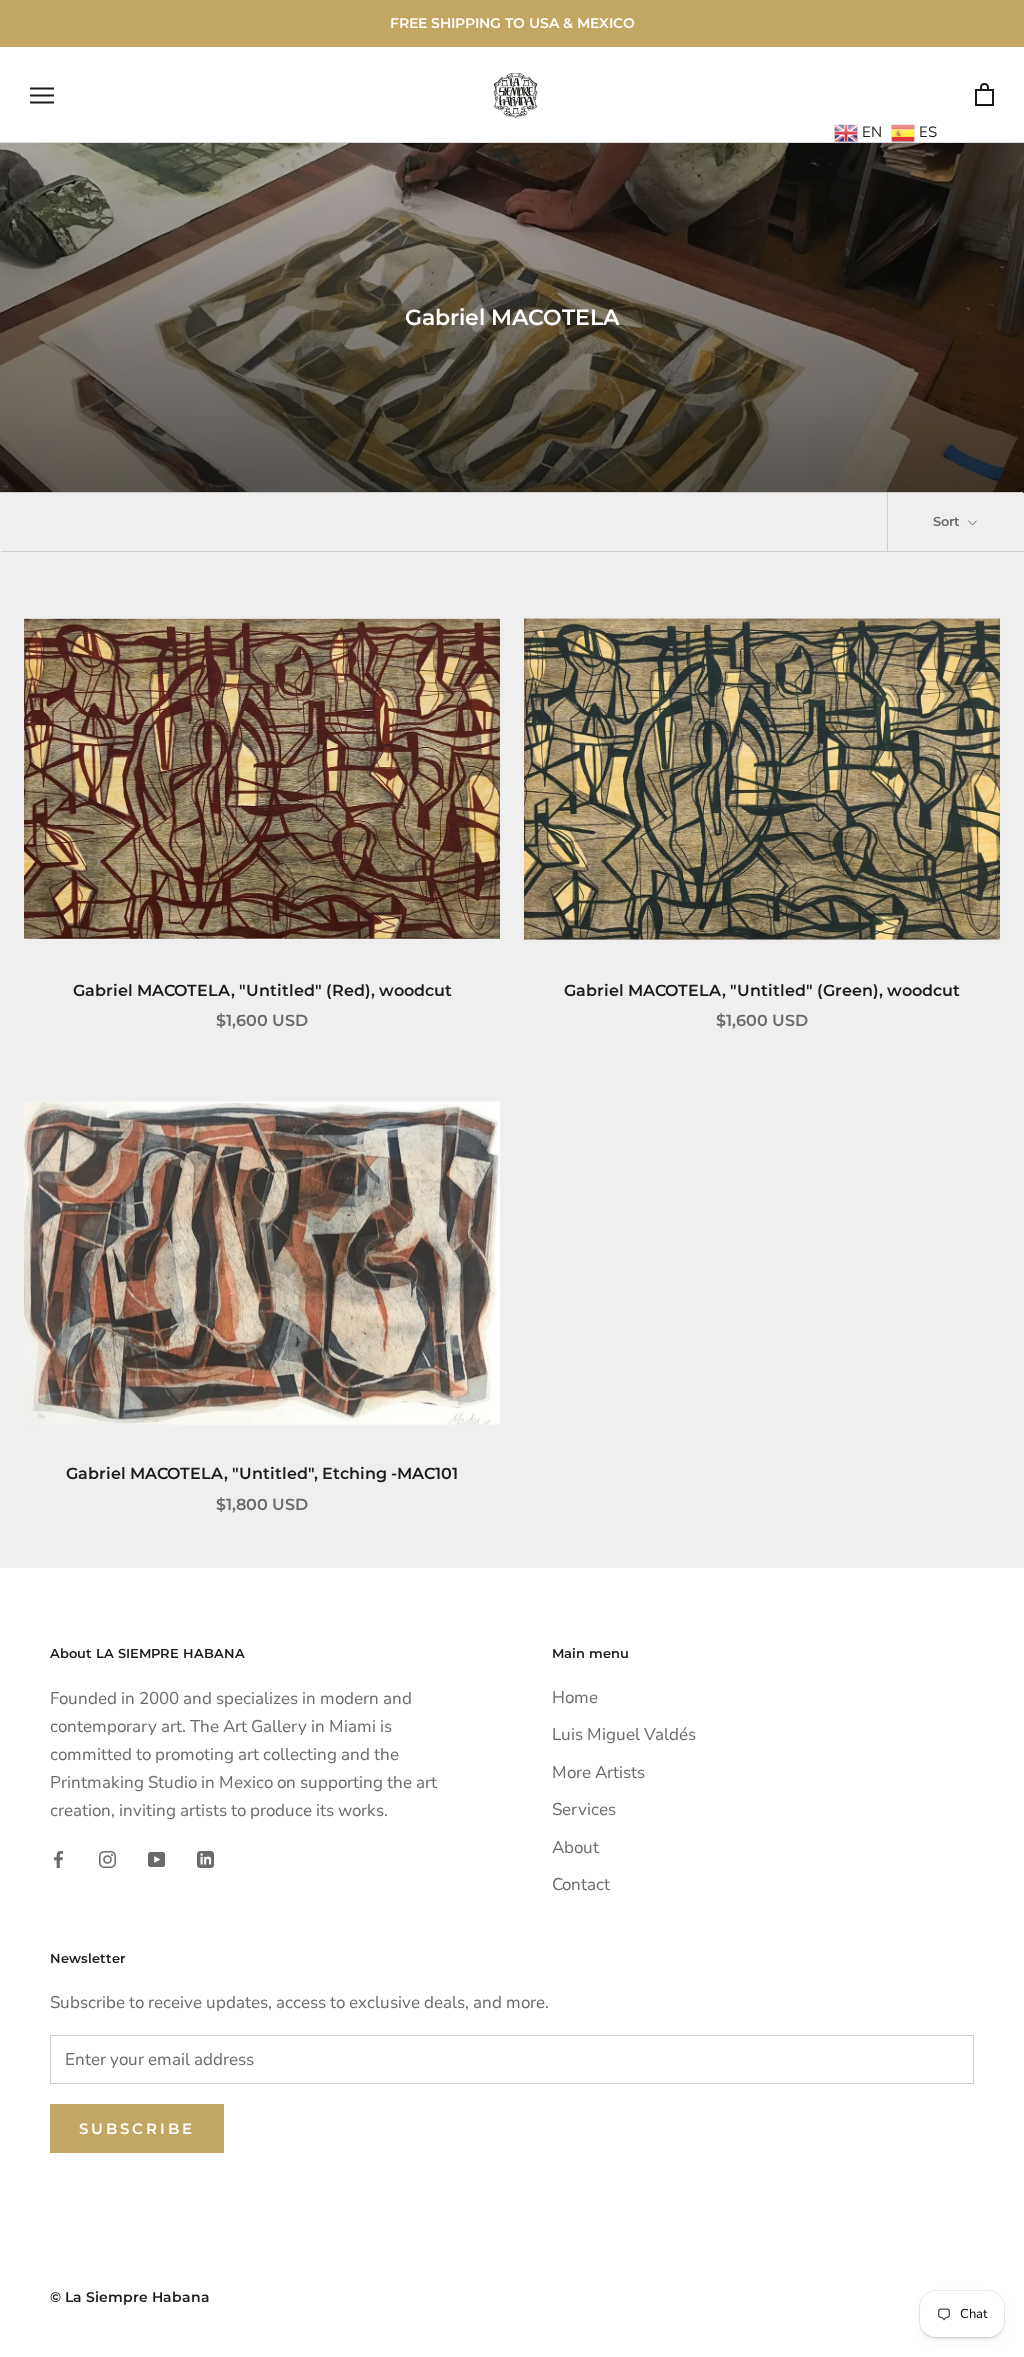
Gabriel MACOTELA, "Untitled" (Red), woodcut (262, 990)
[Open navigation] (42, 95)
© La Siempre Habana (130, 2297)
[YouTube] (156, 1859)
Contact (581, 1884)
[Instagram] (107, 1859)
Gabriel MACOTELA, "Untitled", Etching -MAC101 (262, 1473)
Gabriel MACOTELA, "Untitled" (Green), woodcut (762, 990)
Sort (948, 521)
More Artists (598, 1772)
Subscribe (137, 2128)
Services (584, 1809)
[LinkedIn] (205, 1859)
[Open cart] (984, 95)
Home (575, 1697)
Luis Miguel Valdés (624, 1734)
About (575, 1847)
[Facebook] (58, 1859)
